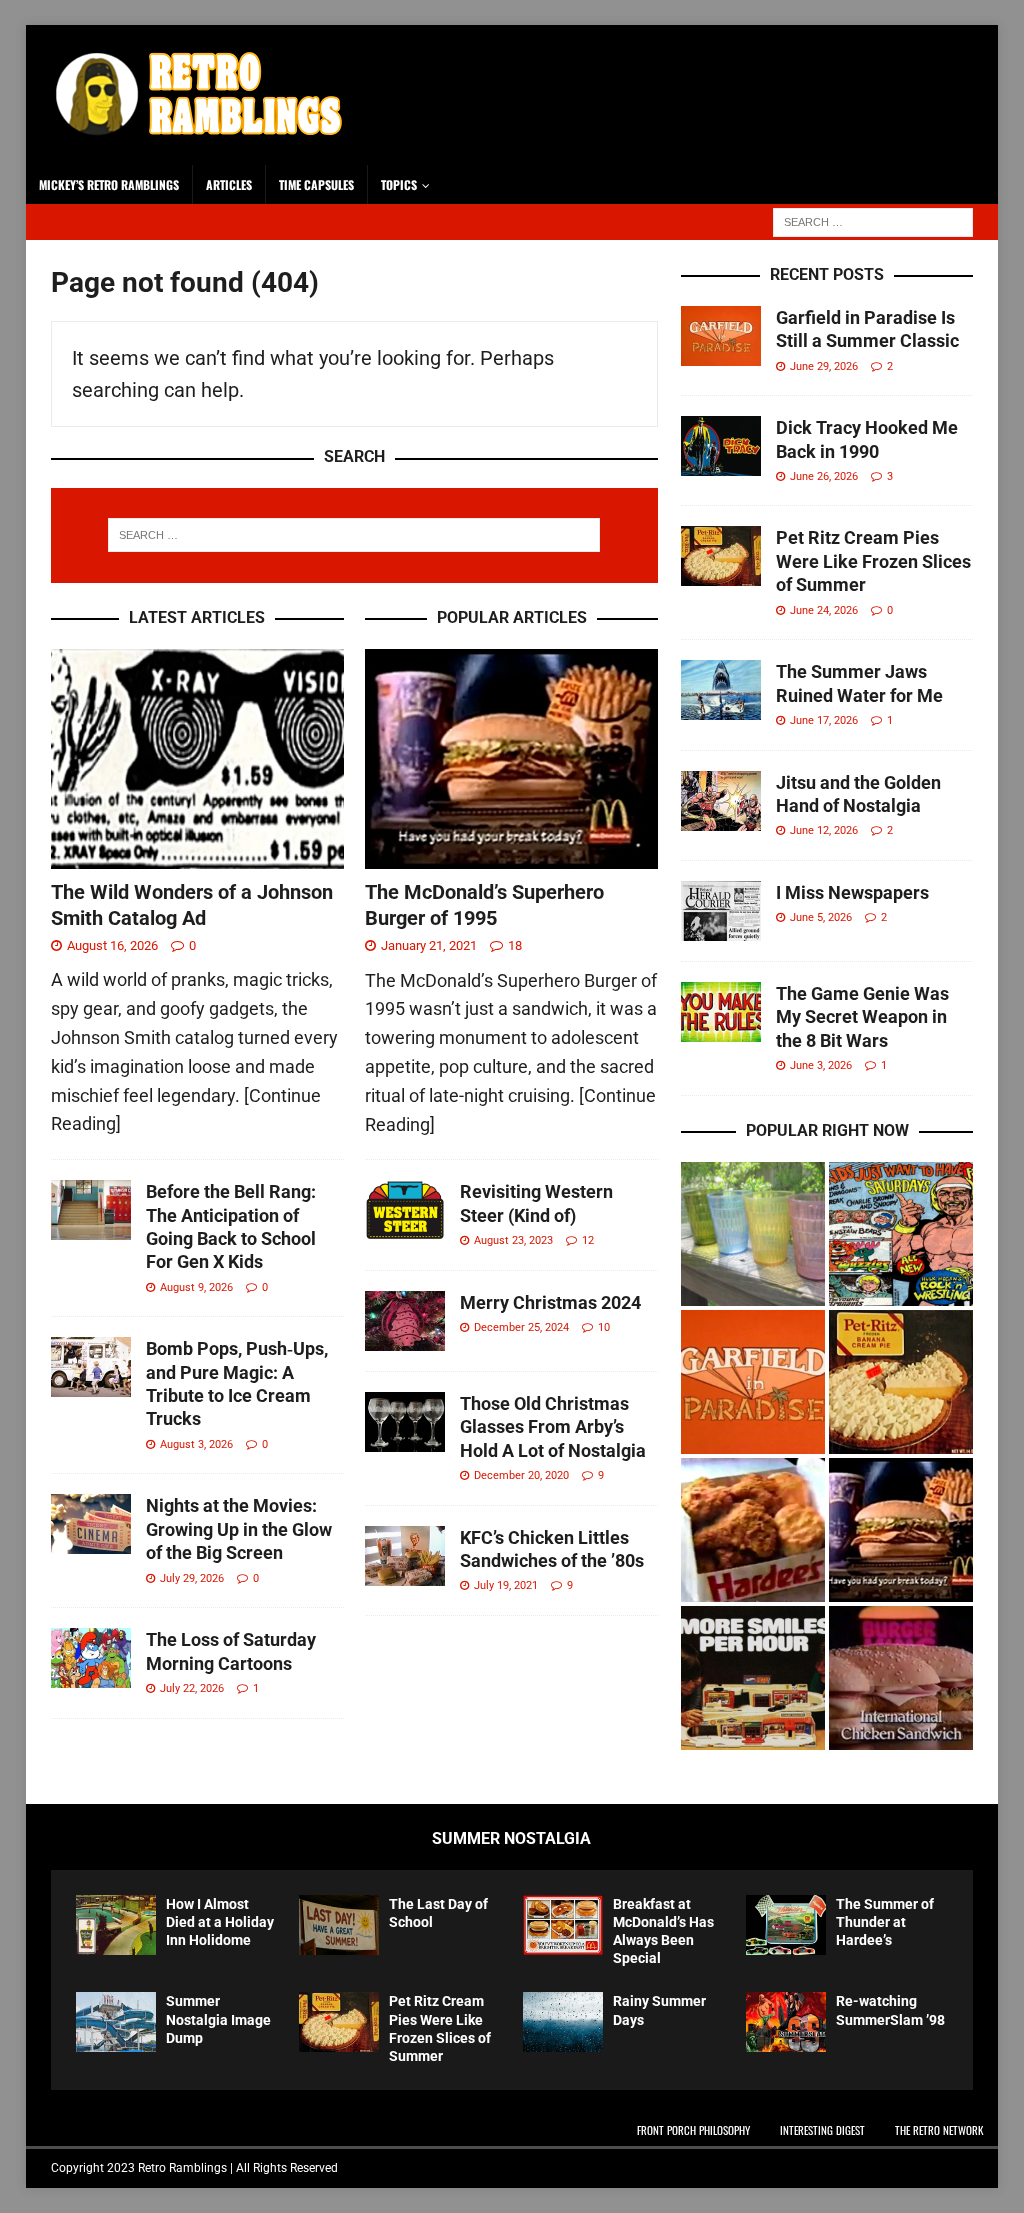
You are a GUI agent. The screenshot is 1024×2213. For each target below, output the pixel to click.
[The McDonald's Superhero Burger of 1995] (901, 1530)
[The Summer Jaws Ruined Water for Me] (721, 690)
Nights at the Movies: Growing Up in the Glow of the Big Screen (239, 1529)
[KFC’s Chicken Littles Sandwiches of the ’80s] (405, 1556)
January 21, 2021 (429, 945)
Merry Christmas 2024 (550, 1302)
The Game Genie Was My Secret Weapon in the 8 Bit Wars (862, 1017)
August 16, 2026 (112, 945)
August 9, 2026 (196, 1287)
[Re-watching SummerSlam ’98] (786, 2022)
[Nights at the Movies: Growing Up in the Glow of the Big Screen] (91, 1524)
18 (515, 945)
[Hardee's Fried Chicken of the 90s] (753, 1530)
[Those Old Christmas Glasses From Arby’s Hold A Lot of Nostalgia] (405, 1422)
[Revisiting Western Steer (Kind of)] (405, 1210)
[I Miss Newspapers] (721, 911)
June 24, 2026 (824, 610)
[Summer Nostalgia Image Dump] (116, 2022)
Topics (399, 184)
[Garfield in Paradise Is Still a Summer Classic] (721, 336)
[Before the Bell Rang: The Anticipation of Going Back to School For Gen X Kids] (91, 1210)
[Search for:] (873, 220)
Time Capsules (316, 184)
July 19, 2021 (506, 1585)
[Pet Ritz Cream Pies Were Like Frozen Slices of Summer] (721, 556)
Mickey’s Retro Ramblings (109, 184)
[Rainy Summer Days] (563, 2022)
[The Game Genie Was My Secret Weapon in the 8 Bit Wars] (721, 1012)
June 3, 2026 (821, 1065)
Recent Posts (827, 274)
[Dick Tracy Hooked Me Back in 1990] (721, 446)
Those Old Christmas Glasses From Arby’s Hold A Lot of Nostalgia (553, 1427)
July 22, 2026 (192, 1688)
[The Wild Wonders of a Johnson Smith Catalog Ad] (197, 759)
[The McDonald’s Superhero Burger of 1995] (511, 759)
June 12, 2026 (824, 830)
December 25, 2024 (521, 1327)
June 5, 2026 (821, 917)
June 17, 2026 (824, 720)
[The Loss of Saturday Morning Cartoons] (91, 1658)
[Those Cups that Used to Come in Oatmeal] (753, 1234)
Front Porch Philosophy (693, 2130)
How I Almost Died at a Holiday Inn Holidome (220, 1922)
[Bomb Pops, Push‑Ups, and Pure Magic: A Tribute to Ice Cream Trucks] (91, 1367)
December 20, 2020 (521, 1475)
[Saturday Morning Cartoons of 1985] (901, 1234)
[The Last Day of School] (339, 1925)
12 (588, 1240)
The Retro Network (939, 2130)
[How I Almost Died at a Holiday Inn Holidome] (116, 1925)
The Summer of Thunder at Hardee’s (885, 1922)
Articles (229, 184)
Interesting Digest (822, 2130)
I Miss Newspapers (852, 892)
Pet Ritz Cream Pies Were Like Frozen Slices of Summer (873, 561)
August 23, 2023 (513, 1240)
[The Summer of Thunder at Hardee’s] (786, 1925)
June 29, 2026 (824, 366)
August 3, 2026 (196, 1444)
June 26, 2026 (824, 476)
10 (604, 1327)
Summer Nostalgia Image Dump (218, 2019)
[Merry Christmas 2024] (405, 1321)
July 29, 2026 (192, 1578)
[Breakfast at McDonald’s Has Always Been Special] (563, 1925)
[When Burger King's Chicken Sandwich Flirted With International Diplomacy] (901, 1678)
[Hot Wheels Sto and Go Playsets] (753, 1678)
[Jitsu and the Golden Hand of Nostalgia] (721, 801)
